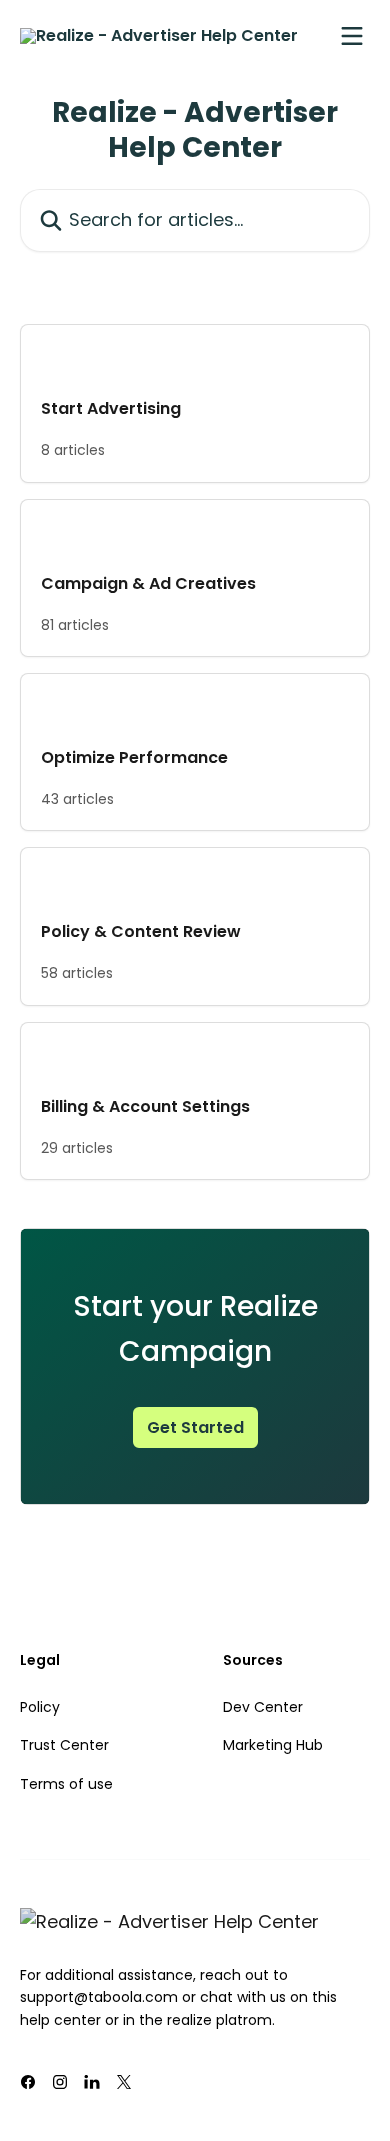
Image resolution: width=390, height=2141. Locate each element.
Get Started (195, 1427)
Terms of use (66, 1784)
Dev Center (263, 1707)
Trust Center (64, 1745)
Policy (40, 1707)
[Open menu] (352, 36)
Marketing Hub (273, 1745)
